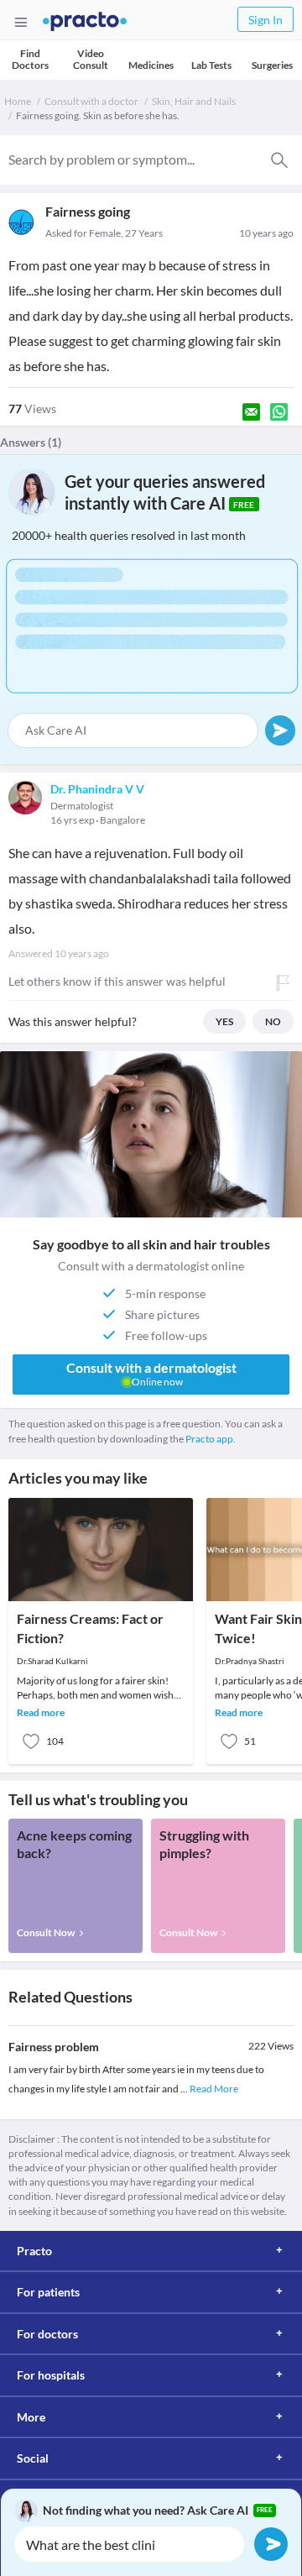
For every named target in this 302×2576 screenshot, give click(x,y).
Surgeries (272, 65)
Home (18, 101)
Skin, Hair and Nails (194, 101)
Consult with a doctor (91, 101)
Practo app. (211, 1439)
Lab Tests (211, 65)
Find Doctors (30, 59)
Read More (214, 2089)
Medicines (151, 65)
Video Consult (91, 59)
